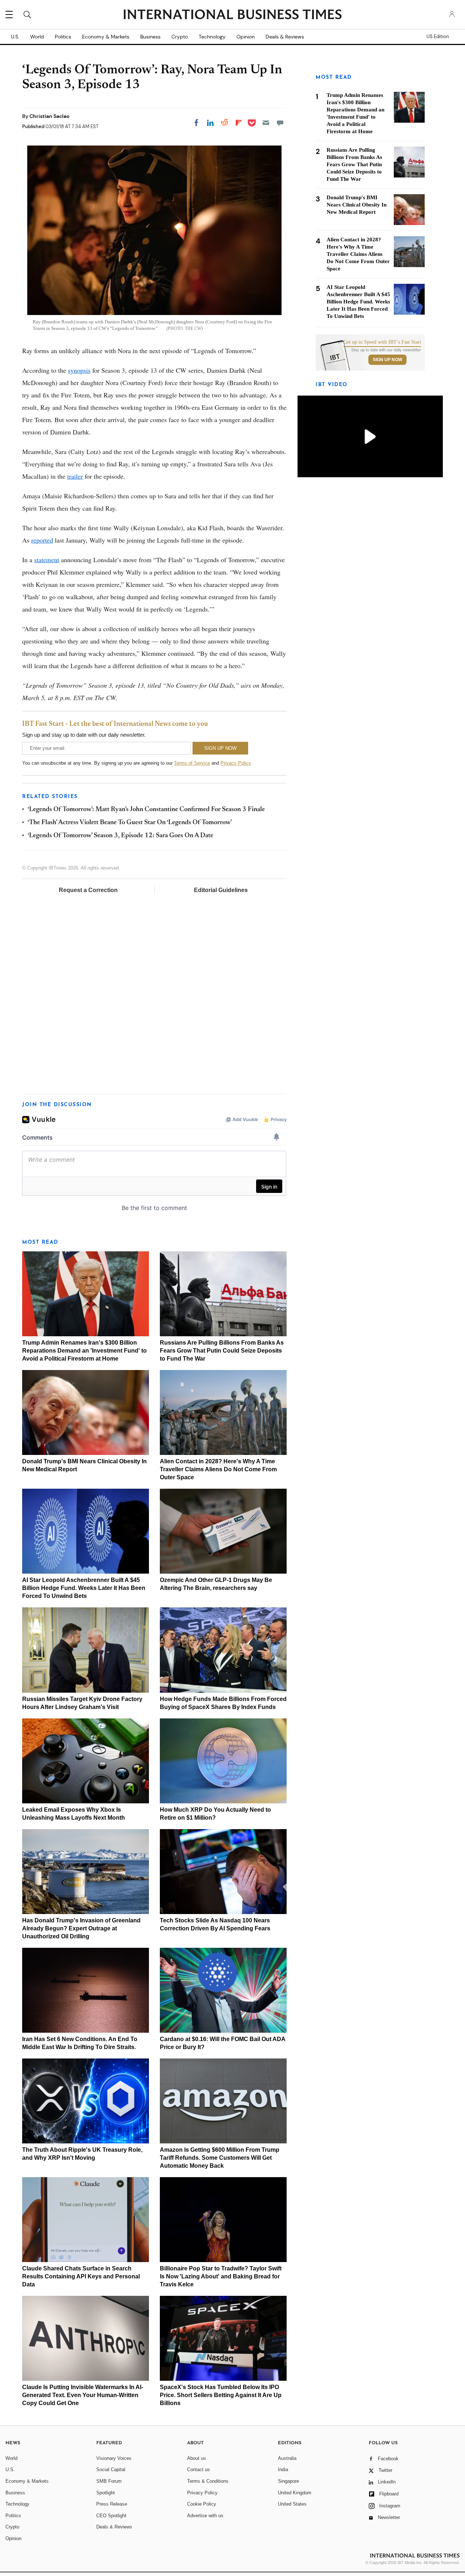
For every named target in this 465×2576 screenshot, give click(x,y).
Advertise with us (205, 2516)
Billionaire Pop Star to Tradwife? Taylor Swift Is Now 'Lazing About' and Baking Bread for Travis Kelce (221, 2276)
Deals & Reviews (285, 37)
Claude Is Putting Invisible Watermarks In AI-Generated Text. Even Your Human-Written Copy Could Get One (83, 2395)
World (37, 37)
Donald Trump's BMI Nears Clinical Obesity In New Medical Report (357, 205)
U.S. (15, 37)
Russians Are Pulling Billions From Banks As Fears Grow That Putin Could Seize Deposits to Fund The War (222, 1351)
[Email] (266, 123)
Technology (212, 37)
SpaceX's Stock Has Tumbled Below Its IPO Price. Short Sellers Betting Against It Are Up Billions (221, 2395)
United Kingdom (295, 2493)
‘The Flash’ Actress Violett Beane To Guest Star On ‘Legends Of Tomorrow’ (130, 823)
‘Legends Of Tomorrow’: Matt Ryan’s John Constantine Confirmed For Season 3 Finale (146, 810)
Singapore (288, 2481)
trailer (75, 476)
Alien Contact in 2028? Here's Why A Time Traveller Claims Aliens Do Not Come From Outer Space (218, 1469)
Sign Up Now (387, 360)
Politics (63, 37)
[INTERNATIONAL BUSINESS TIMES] (232, 15)
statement (47, 560)
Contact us (199, 2469)
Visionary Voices (114, 2458)
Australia (287, 2458)
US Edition (438, 37)
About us (197, 2458)
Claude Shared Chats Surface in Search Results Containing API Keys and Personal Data (81, 2276)
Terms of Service (192, 763)
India (283, 2469)
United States (292, 2504)
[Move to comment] (280, 123)
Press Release (112, 2504)
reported (42, 540)
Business (150, 37)
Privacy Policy (236, 763)
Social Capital (111, 2469)
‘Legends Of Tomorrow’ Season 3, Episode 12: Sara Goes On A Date (120, 836)
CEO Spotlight (111, 2516)
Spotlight (106, 2493)
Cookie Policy (202, 2504)
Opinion (246, 37)
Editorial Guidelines (221, 890)
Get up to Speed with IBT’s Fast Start (382, 342)
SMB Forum (109, 2481)
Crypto (180, 37)
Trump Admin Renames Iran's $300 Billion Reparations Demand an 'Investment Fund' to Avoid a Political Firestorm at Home (84, 1351)
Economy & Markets (106, 37)
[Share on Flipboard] (239, 123)
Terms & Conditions (208, 2481)
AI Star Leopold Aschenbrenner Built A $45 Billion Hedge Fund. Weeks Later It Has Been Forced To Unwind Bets (84, 1588)
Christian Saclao (49, 116)
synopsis (79, 370)
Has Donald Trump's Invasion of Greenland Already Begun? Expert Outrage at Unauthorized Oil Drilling (81, 1928)
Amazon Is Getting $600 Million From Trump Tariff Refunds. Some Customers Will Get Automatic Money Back (220, 2158)
